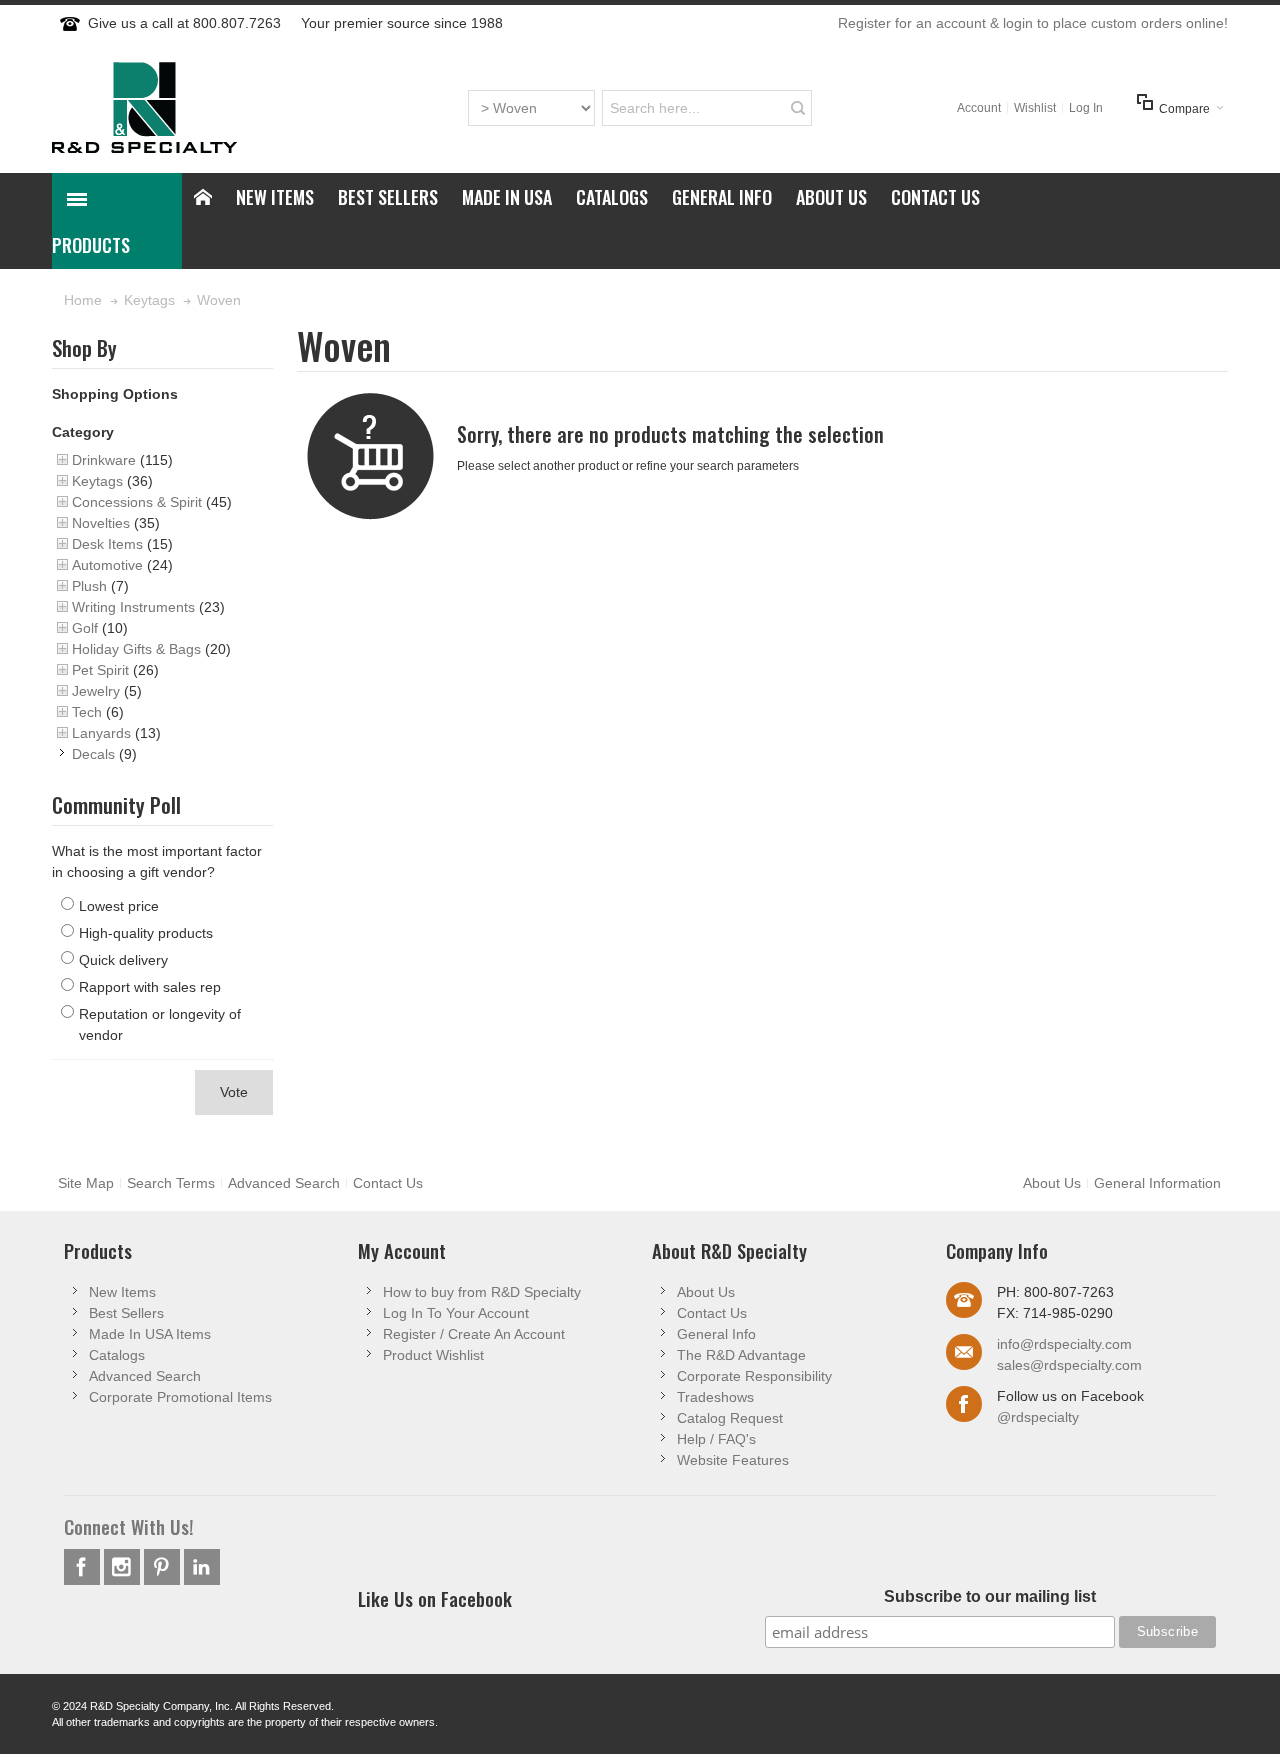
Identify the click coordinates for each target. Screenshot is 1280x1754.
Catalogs (117, 1355)
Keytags (97, 481)
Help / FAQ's (716, 1439)
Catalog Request (730, 1418)
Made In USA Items (150, 1334)
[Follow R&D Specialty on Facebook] (84, 1567)
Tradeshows (715, 1397)
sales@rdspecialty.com (1069, 1365)
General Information (1157, 1183)
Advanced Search (284, 1183)
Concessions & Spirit (137, 502)
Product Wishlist (433, 1355)
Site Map (86, 1183)
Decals (93, 754)
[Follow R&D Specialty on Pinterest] (164, 1567)
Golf (85, 628)
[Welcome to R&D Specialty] (144, 107)
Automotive (107, 565)
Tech (87, 712)
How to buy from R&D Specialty (482, 1292)
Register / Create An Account (474, 1334)
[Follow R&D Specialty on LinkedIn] (202, 1567)
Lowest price (119, 906)
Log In (1086, 108)
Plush (89, 586)
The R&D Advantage (741, 1355)
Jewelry (96, 691)
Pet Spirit (100, 670)
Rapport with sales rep (150, 987)
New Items (122, 1292)
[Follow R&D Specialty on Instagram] (124, 1567)
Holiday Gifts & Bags (136, 649)
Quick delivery (123, 960)
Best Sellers (126, 1313)
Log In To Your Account (456, 1313)
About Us (1052, 1183)
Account (979, 108)
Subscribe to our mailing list (990, 1596)
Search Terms (171, 1183)
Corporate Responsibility (754, 1376)
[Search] (798, 108)
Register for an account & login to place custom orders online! (1033, 23)
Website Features (733, 1460)
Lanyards (101, 733)
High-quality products (146, 933)
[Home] (203, 197)
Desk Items (107, 544)
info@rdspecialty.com (1064, 1344)
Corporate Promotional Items (180, 1397)
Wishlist (1035, 108)
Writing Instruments (133, 607)
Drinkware (104, 460)
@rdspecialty (1038, 1417)
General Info (716, 1334)
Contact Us (388, 1183)
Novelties (101, 523)
